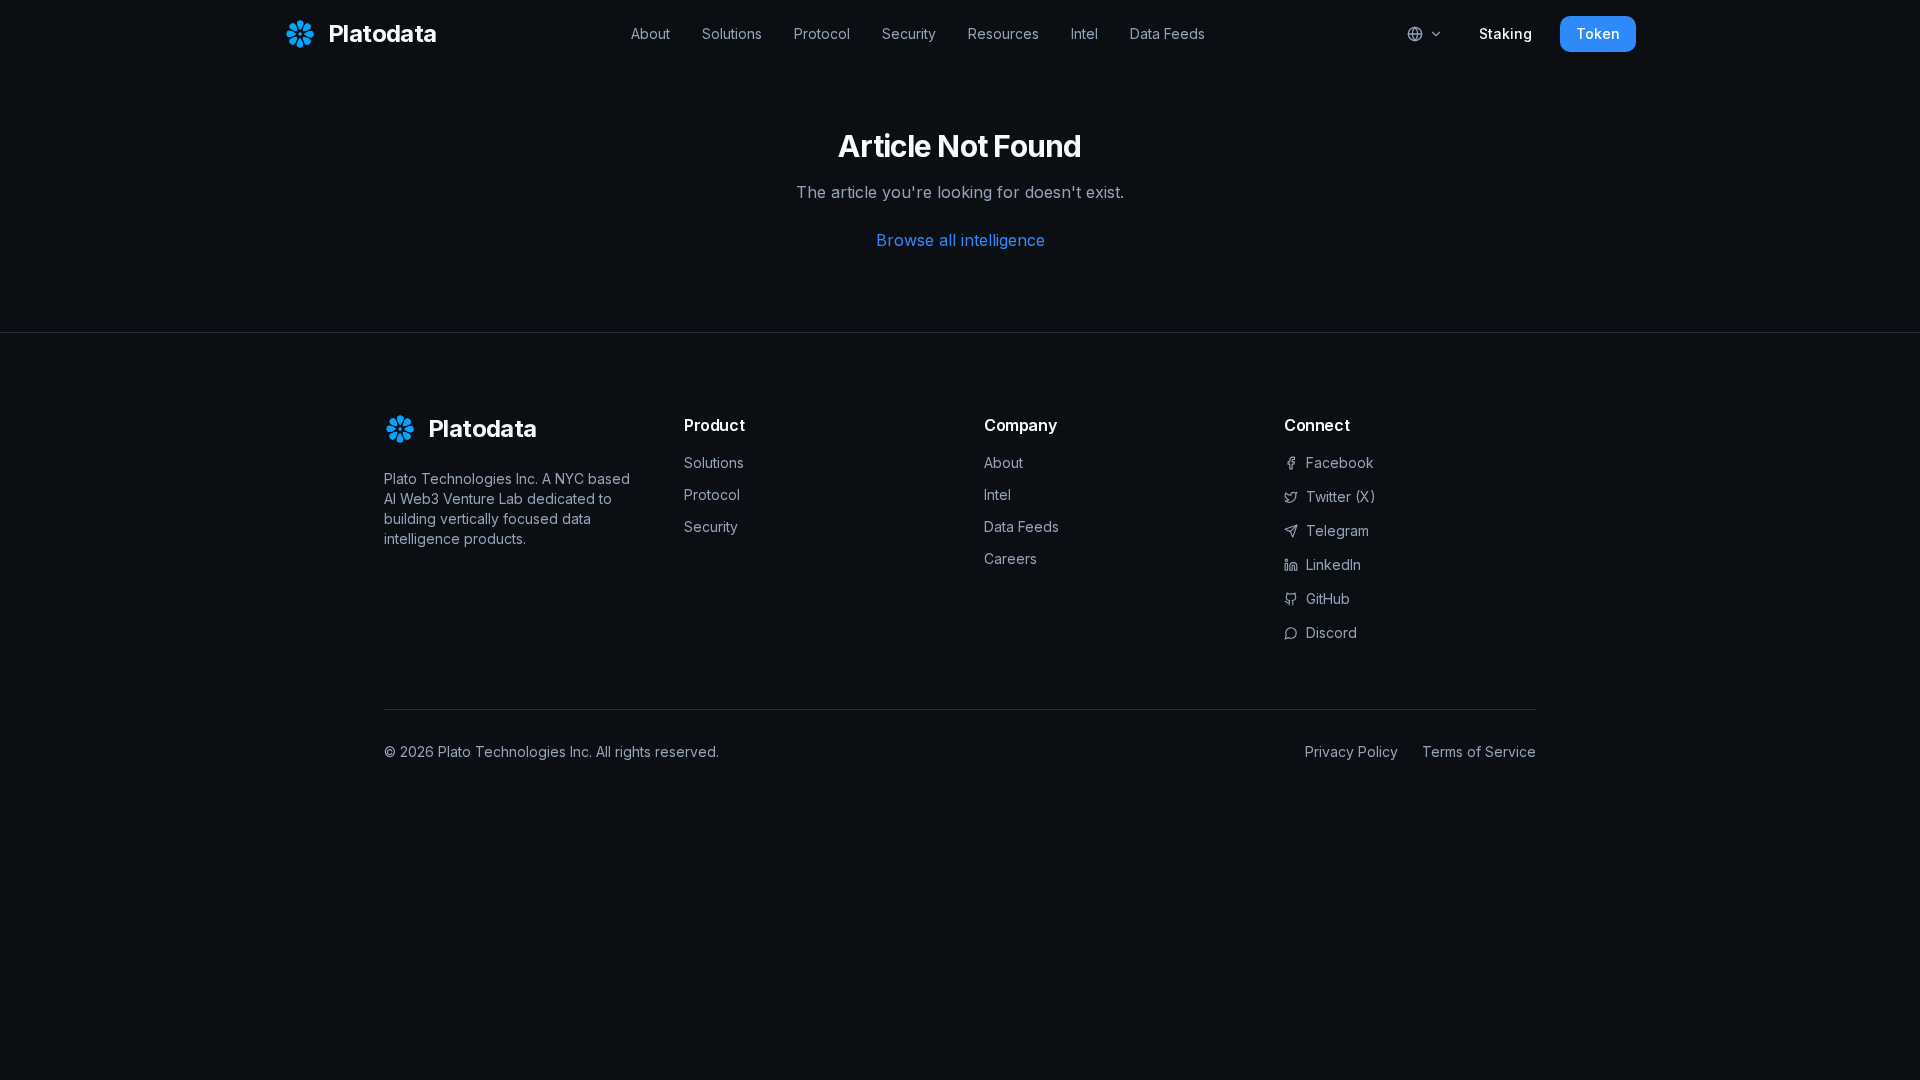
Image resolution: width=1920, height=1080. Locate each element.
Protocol (822, 33)
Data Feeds (1167, 33)
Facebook (1340, 462)
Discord (1331, 632)
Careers (1010, 558)
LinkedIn (1333, 564)
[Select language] (1425, 34)
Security (909, 33)
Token (1598, 33)
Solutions (732, 33)
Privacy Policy (1351, 751)
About (650, 33)
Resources (1003, 33)
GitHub (1328, 598)
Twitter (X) (1341, 496)
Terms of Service (1479, 751)
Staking (1505, 33)
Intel (1084, 33)
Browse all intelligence (960, 240)
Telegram (1337, 530)
